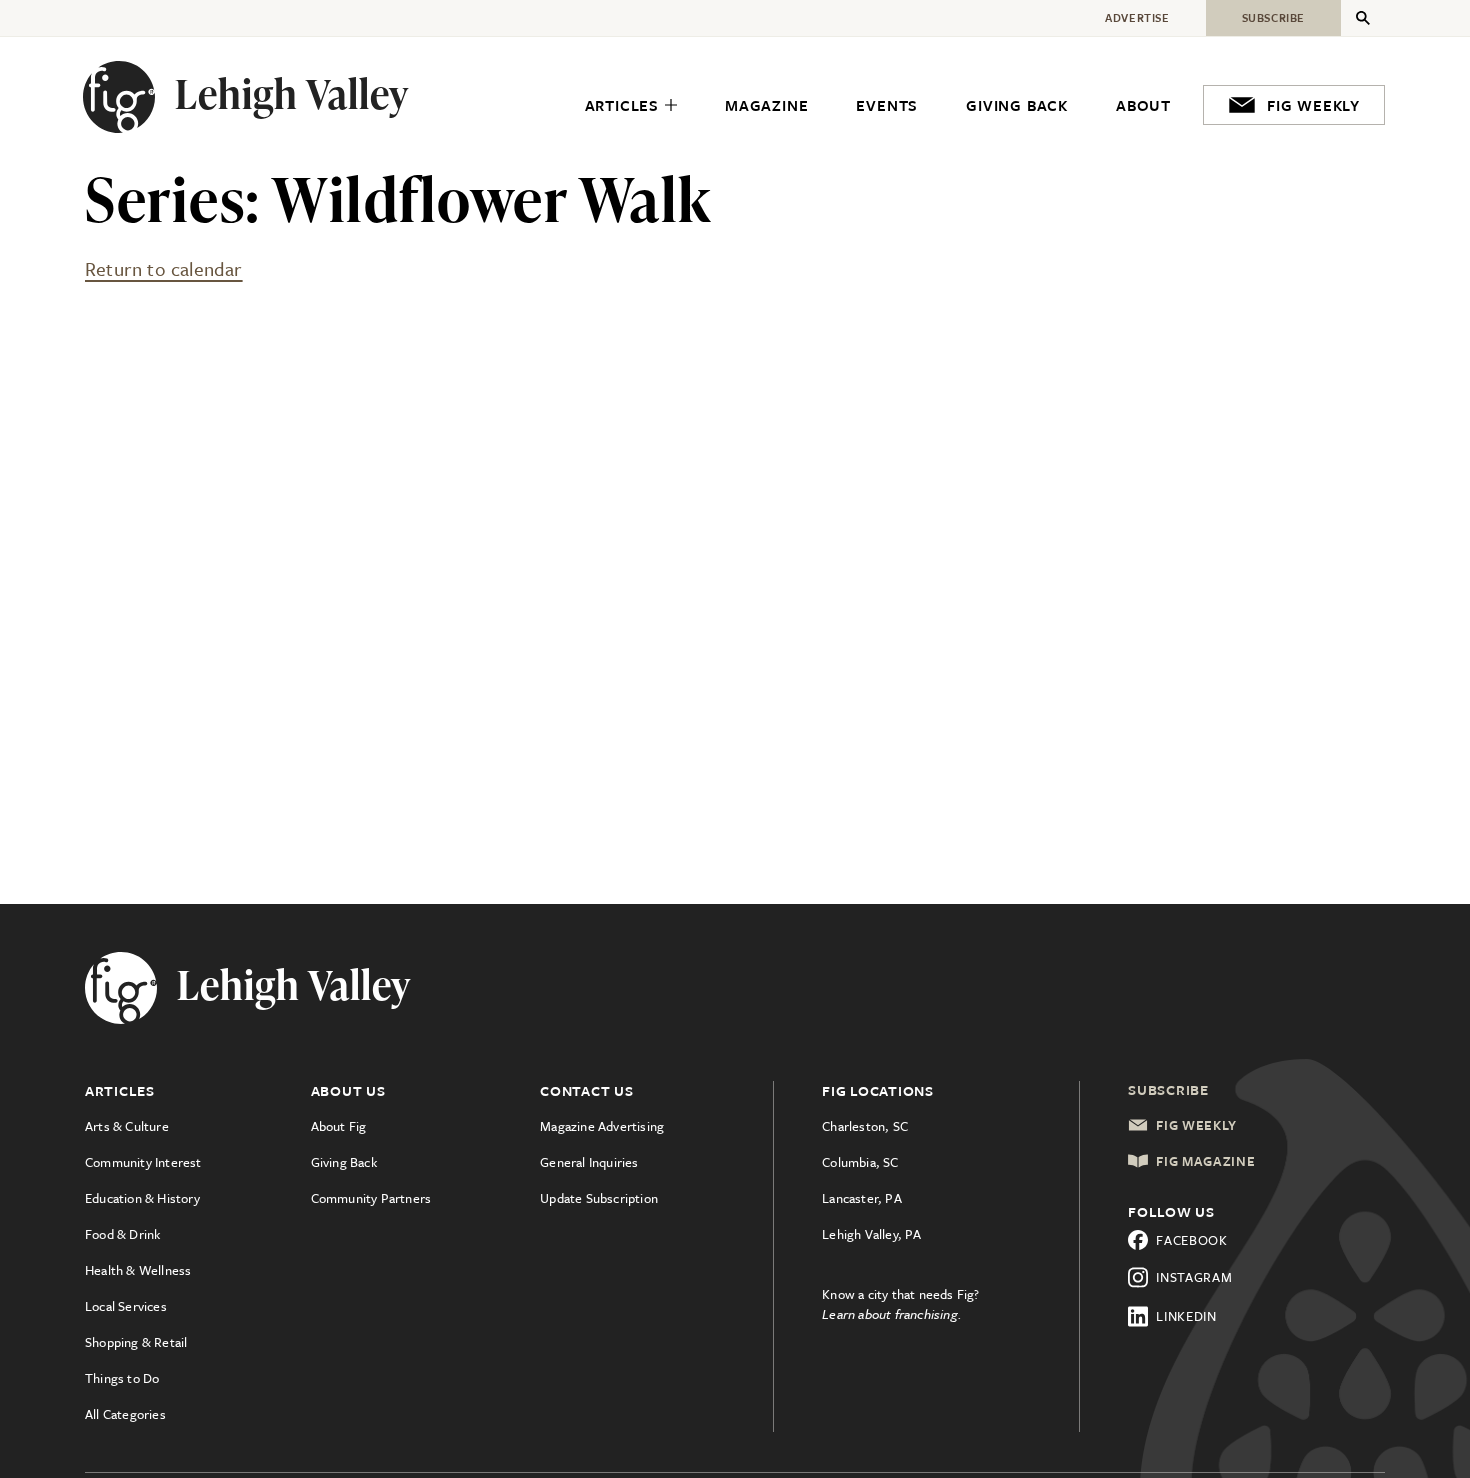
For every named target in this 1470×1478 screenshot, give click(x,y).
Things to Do (122, 1378)
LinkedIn (1186, 1316)
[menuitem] (631, 106)
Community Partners (371, 1198)
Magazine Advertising (602, 1126)
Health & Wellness (138, 1270)
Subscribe (1168, 1089)
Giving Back (344, 1162)
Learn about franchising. (892, 1314)
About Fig (339, 1126)
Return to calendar (164, 268)
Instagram (1194, 1277)
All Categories (125, 1414)
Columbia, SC (860, 1162)
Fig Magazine (1205, 1161)
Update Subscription (599, 1198)
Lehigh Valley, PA (871, 1234)
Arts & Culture (127, 1126)
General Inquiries (589, 1162)
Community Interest (143, 1162)
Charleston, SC (865, 1126)
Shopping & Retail (136, 1342)
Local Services (126, 1306)
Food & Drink (122, 1234)
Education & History (142, 1198)
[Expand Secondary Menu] (1363, 18)
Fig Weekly (1196, 1125)
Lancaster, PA (862, 1198)
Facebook (1192, 1240)
